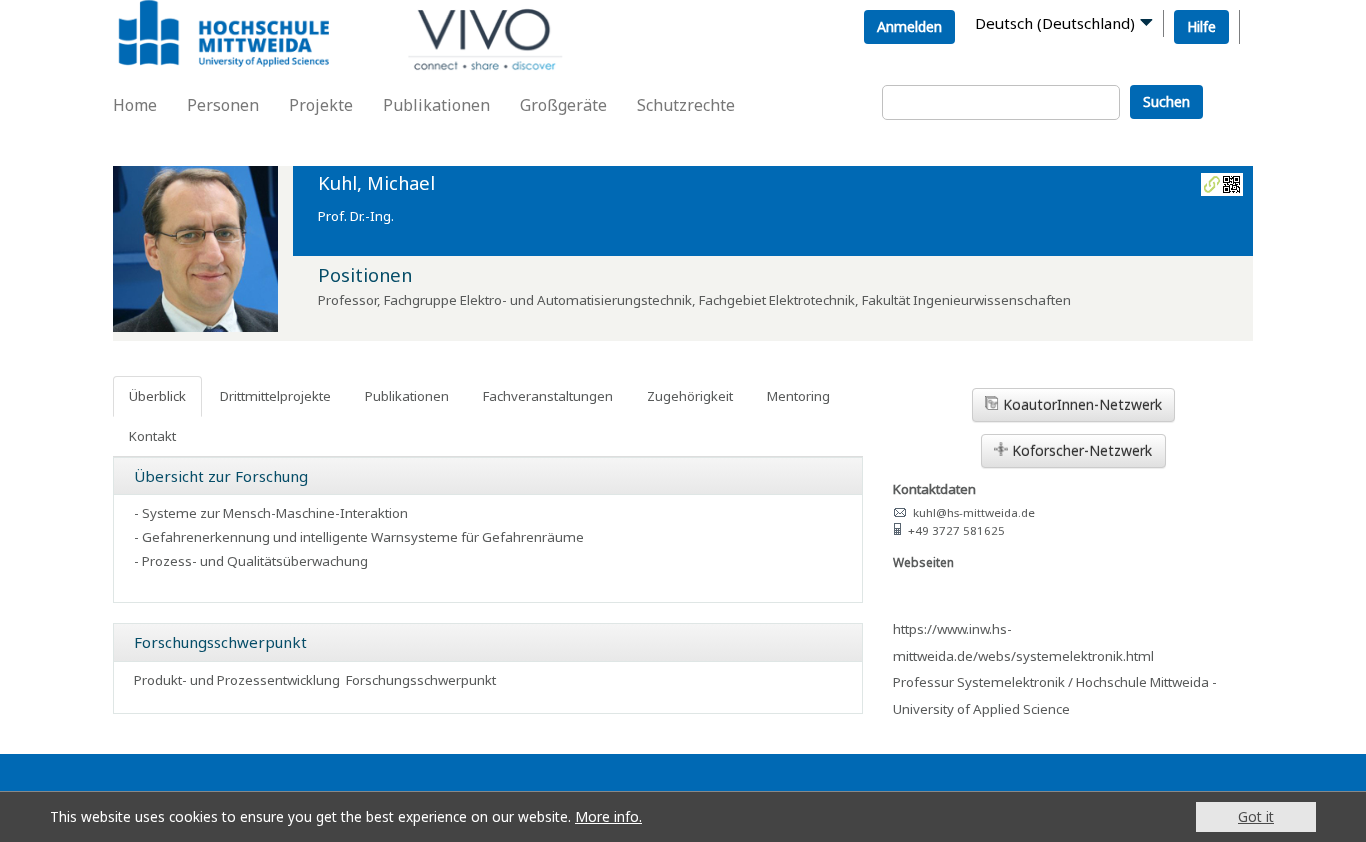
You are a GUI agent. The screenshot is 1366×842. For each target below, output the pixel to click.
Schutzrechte (686, 105)
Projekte (321, 105)
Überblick (157, 396)
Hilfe (1201, 26)
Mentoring (798, 396)
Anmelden (909, 26)
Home (135, 105)
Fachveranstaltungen (548, 396)
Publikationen (436, 105)
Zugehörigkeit (690, 396)
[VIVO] (244, 37)
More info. (608, 816)
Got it (1256, 816)
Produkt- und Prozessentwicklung (237, 680)
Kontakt (152, 436)
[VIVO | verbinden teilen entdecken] (537, 22)
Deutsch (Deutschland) (1055, 23)
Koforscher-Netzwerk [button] (1080, 450)
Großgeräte (563, 105)
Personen (223, 105)
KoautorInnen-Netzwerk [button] (1080, 404)
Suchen (1166, 101)
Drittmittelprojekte (275, 396)
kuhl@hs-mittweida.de (974, 512)
